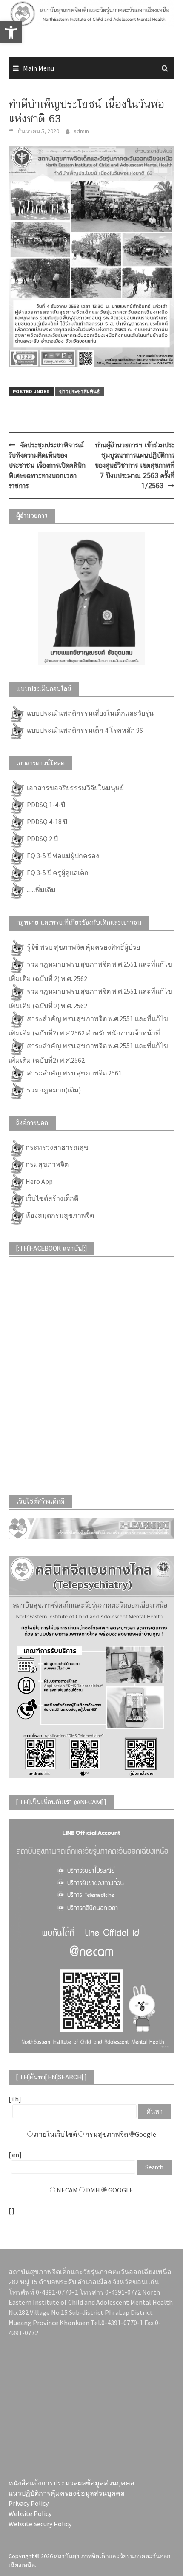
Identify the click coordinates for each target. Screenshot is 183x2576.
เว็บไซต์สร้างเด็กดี (52, 1198)
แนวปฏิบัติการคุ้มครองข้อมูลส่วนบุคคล (67, 2493)
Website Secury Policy (40, 2524)
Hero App (39, 1181)
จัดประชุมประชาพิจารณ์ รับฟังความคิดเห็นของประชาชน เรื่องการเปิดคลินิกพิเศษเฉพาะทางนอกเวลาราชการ (47, 465)
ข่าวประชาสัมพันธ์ (79, 391)
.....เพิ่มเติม (41, 890)
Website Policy (30, 2513)
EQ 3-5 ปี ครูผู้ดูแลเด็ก (57, 873)
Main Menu (39, 68)
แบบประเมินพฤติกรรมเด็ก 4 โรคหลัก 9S (84, 730)
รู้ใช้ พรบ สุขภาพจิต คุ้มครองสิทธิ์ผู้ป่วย (83, 947)
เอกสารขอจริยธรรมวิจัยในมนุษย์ (75, 788)
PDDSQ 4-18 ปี (46, 822)
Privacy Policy (29, 2503)
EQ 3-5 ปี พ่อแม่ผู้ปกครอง (62, 856)
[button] (11, 32)
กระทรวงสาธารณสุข (57, 1147)
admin (81, 131)
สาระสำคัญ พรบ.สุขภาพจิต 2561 (74, 1073)
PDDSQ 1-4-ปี (45, 805)
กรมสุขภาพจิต (47, 1164)
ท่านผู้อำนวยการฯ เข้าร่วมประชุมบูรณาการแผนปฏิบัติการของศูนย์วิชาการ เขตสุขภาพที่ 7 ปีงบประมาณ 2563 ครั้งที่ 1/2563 (135, 465)
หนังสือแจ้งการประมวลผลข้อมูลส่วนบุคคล (71, 2483)
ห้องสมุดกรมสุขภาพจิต (60, 1215)
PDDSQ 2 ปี (42, 839)
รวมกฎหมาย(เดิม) (53, 1090)
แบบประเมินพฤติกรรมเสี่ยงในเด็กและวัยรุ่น (90, 713)
